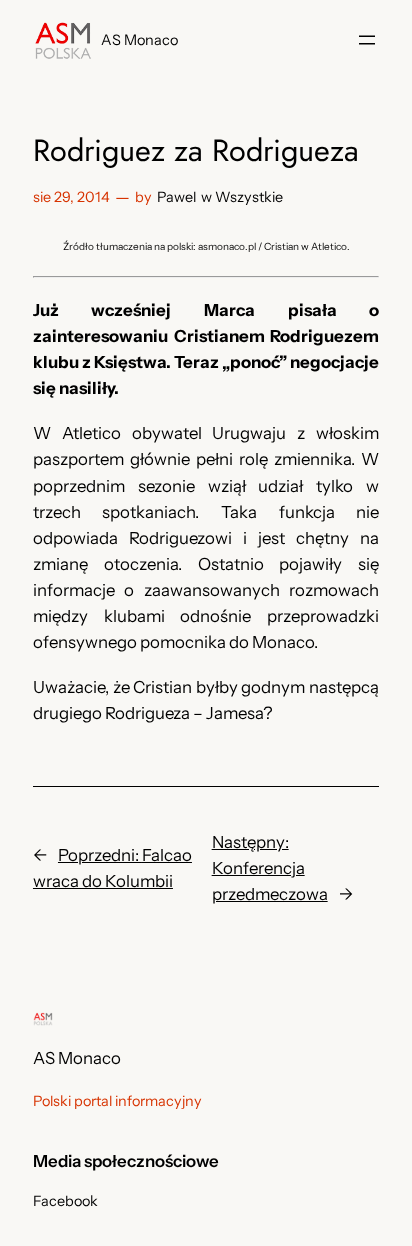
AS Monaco (139, 40)
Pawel (176, 197)
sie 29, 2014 (71, 197)
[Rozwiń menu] (367, 40)
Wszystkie (249, 197)
